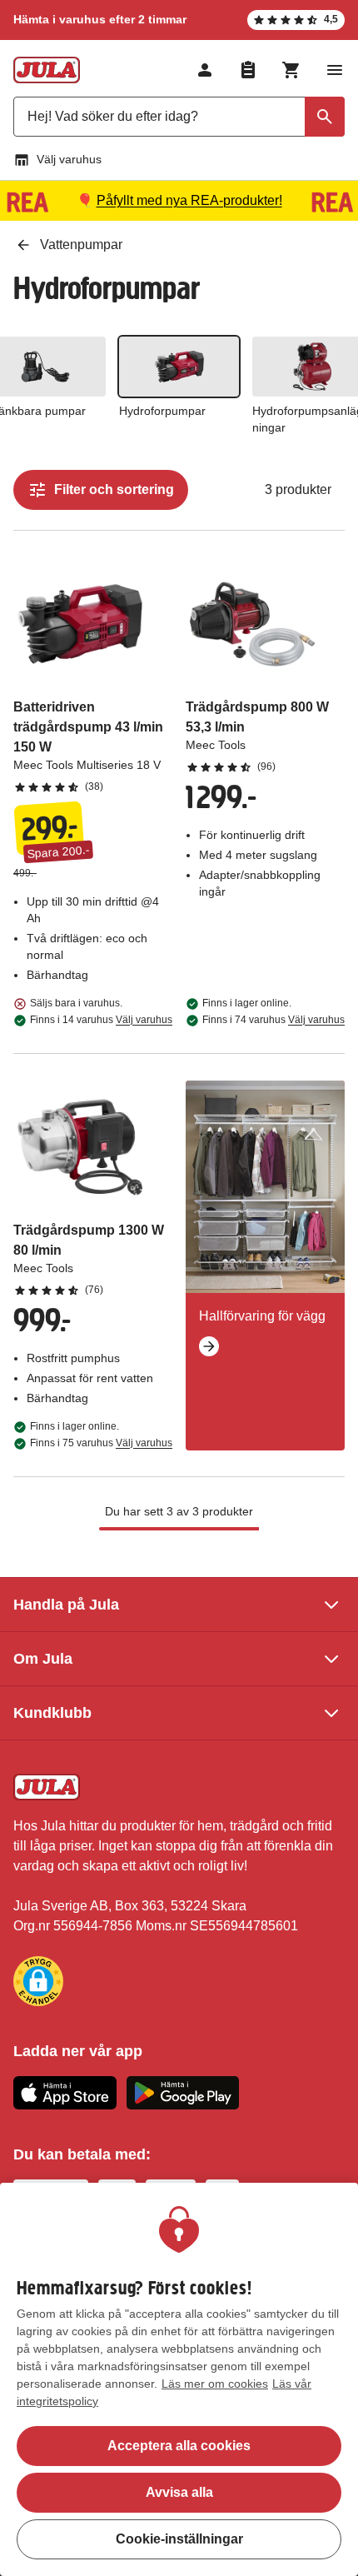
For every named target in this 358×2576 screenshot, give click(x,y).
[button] (38, 1981)
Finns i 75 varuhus (101, 1443)
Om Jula (43, 1659)
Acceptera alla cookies (179, 2446)
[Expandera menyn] (335, 70)
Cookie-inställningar (179, 2539)
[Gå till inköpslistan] (248, 70)
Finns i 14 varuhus (101, 1020)
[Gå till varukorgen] (291, 70)
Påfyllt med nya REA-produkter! (189, 200)
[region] (179, 2379)
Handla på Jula (66, 1605)
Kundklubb (52, 1713)
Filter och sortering (114, 489)
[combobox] (179, 117)
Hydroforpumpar (162, 411)
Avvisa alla (179, 2492)
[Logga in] (205, 70)
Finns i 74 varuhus (273, 1020)
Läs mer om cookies (215, 2384)
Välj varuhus (69, 159)
